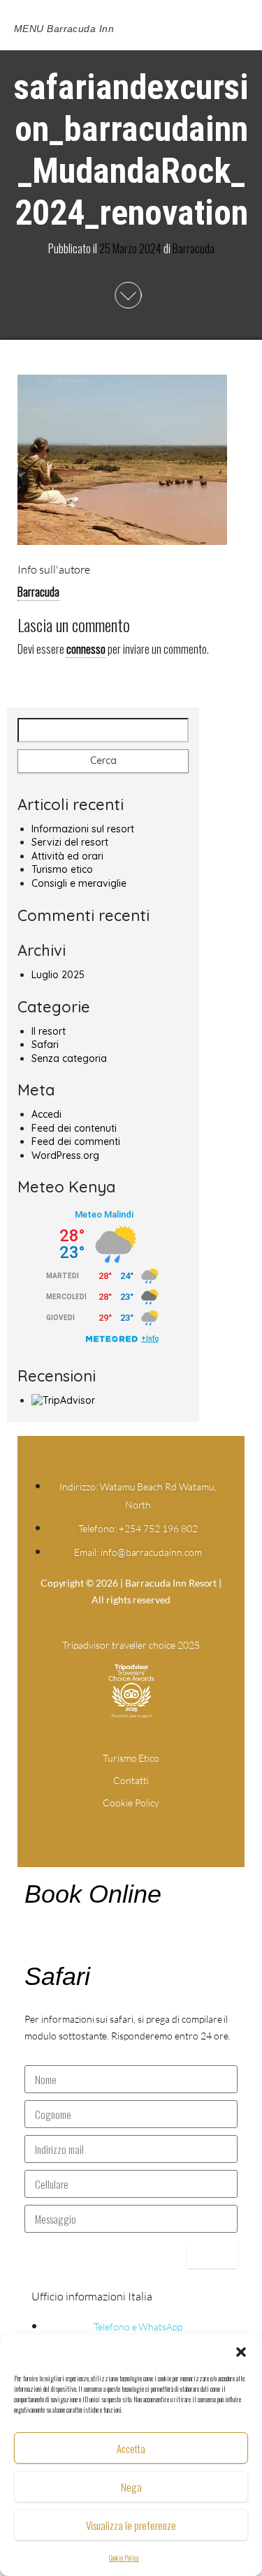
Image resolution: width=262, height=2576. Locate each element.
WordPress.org (65, 1155)
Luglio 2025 (58, 975)
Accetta (131, 2448)
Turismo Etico (131, 1758)
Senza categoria (69, 1058)
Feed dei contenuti (74, 1128)
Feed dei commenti (76, 1141)
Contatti (131, 1780)
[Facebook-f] (105, 1818)
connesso (86, 649)
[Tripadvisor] (158, 1818)
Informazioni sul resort (83, 829)
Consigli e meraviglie (79, 883)
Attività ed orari (67, 856)
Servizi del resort (70, 842)
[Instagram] (131, 1818)
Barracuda (194, 248)
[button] (241, 2352)
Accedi (46, 1114)
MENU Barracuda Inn (64, 29)
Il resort (49, 1031)
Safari (45, 1044)
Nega (131, 2487)
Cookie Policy (124, 2558)
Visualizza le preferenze (131, 2525)
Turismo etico (62, 869)
